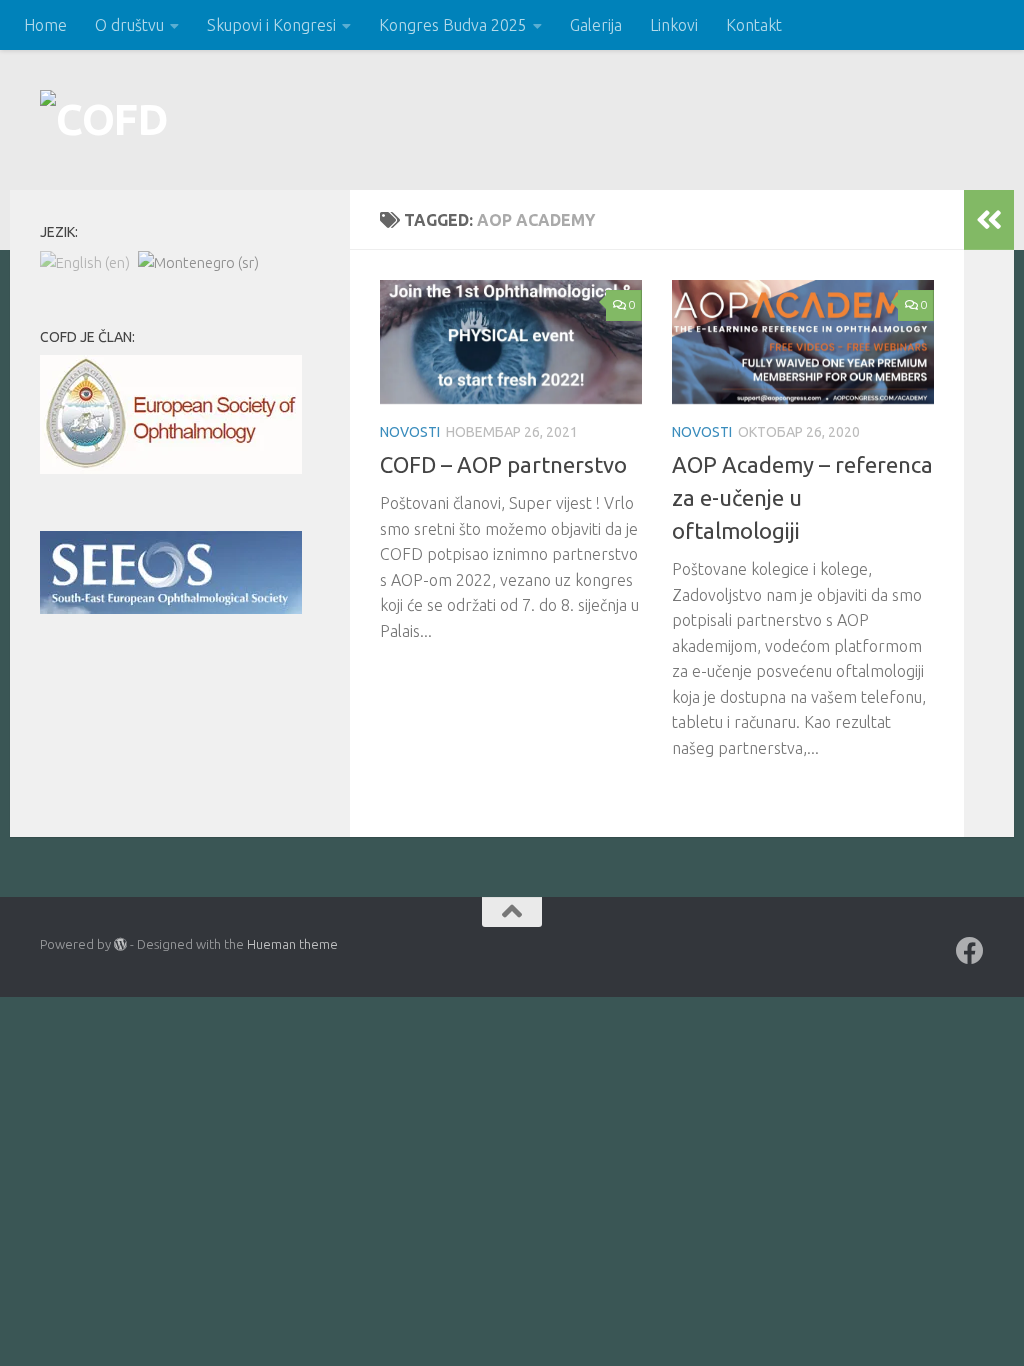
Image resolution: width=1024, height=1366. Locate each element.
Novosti (410, 432)
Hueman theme (292, 944)
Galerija (596, 25)
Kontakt (754, 25)
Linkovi (674, 25)
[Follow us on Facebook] (970, 951)
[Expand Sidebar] (989, 220)
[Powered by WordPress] (120, 944)
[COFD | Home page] (103, 120)
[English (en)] (85, 261)
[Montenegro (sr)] (198, 261)
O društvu (129, 25)
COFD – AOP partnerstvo (503, 464)
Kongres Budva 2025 (453, 25)
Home (45, 25)
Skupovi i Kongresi (271, 25)
